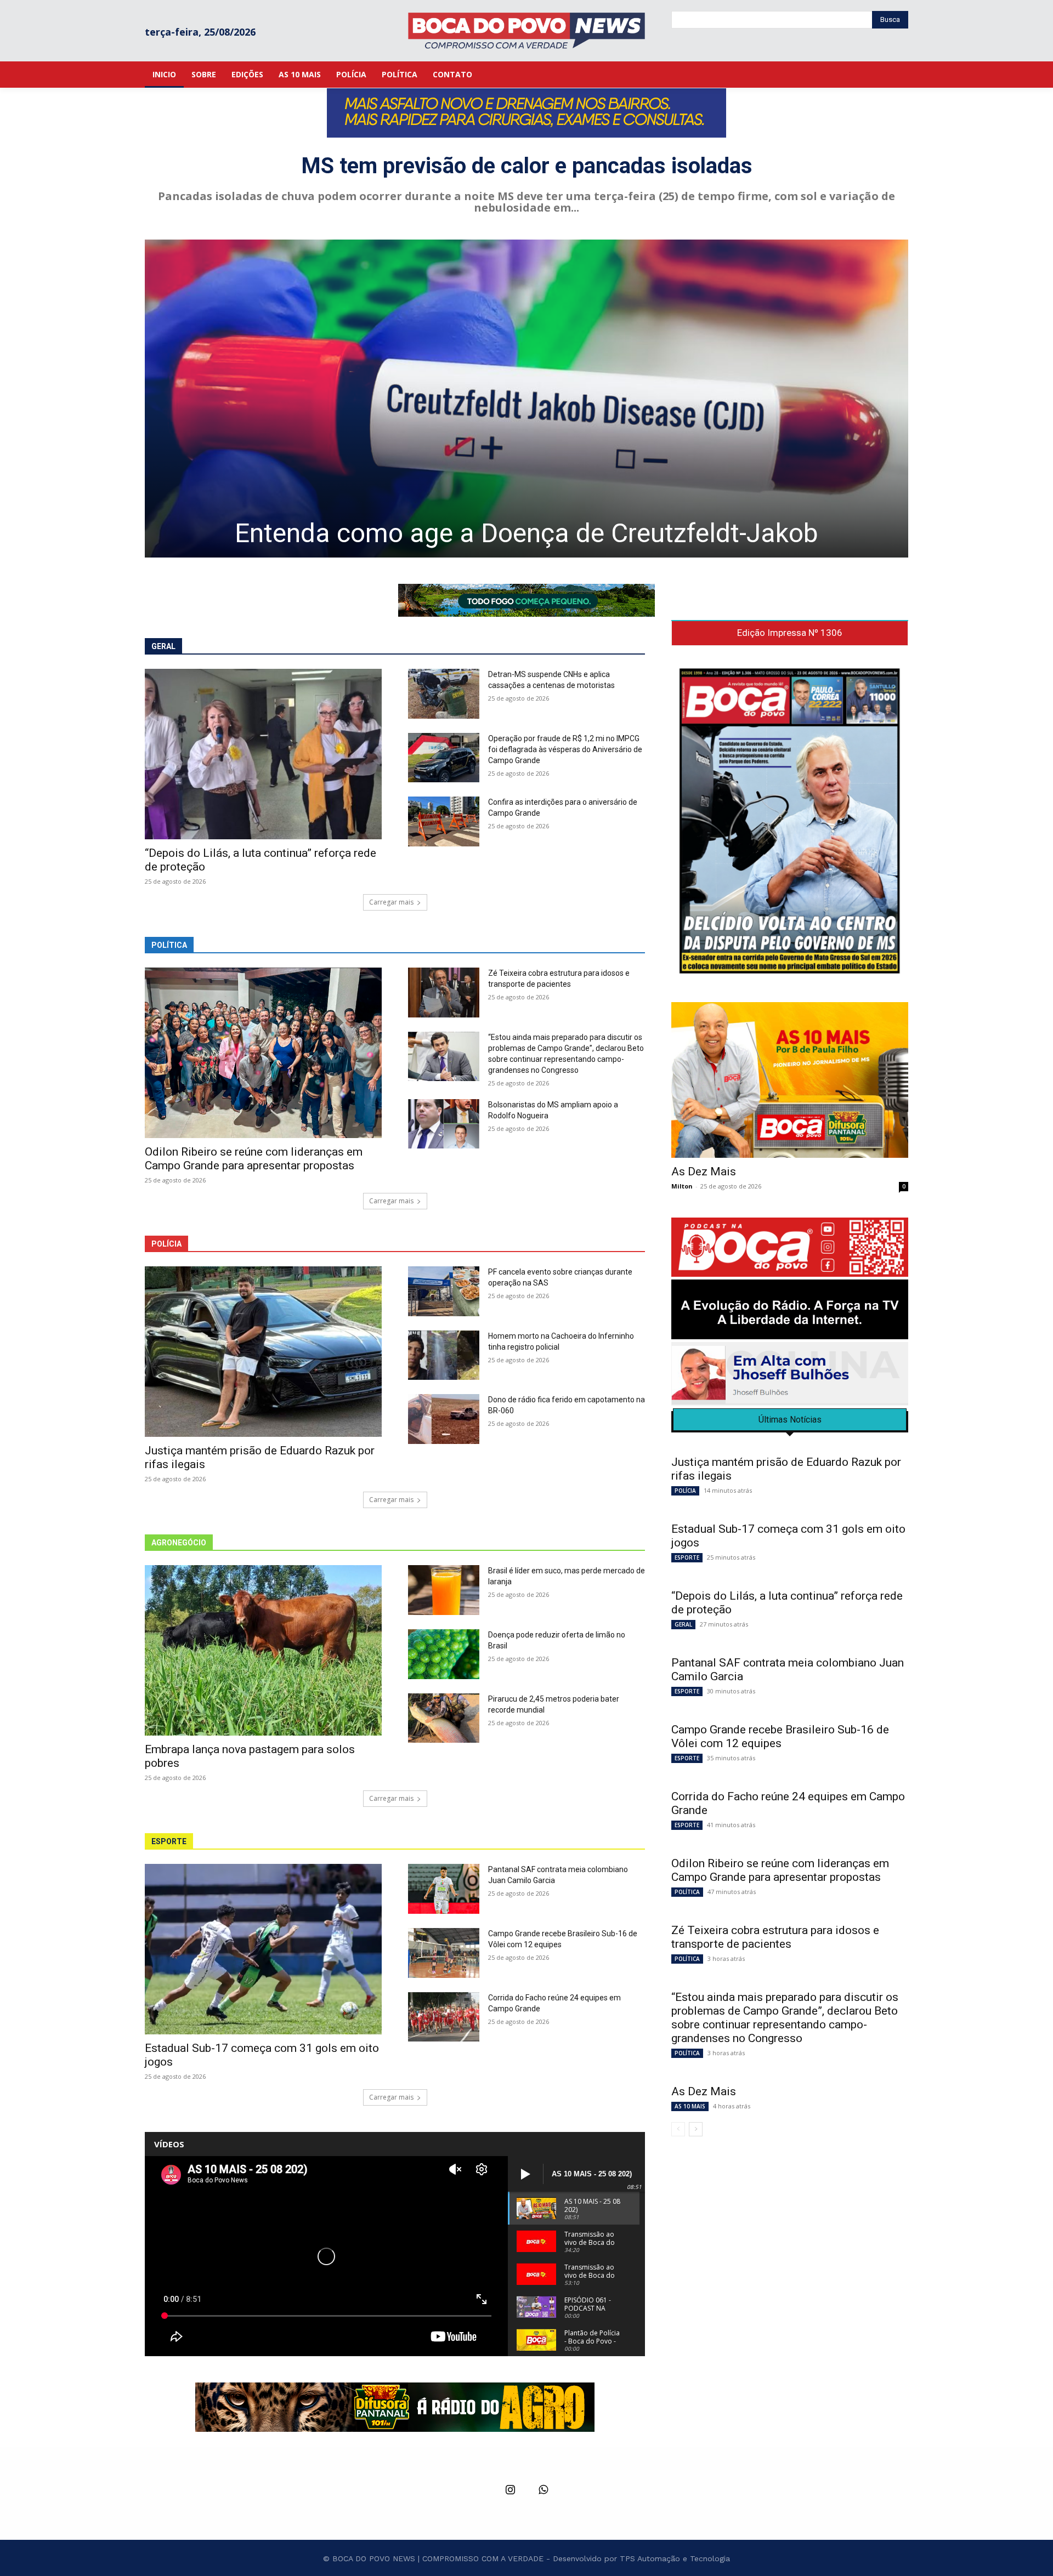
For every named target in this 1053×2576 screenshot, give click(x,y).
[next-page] (696, 2129)
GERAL (683, 1624)
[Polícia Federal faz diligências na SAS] (603, 399)
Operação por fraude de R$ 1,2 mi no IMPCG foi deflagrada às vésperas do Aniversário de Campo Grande (565, 749)
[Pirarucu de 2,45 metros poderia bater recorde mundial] (444, 1718)
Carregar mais (391, 902)
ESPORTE (687, 1557)
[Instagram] (510, 2490)
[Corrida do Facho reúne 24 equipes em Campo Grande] (444, 2017)
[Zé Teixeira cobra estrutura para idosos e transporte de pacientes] (444, 993)
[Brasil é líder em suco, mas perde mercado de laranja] (444, 1590)
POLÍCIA (685, 1491)
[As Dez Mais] (790, 1080)
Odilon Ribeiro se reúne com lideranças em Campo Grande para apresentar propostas (254, 1159)
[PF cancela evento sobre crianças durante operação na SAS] (444, 1291)
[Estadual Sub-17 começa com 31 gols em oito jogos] (263, 1949)
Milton (682, 1186)
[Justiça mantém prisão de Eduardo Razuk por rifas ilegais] (263, 1352)
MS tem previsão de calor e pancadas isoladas (527, 166)
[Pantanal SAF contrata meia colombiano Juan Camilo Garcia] (444, 1889)
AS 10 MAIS (690, 2106)
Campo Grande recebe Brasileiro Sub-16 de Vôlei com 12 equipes (780, 1736)
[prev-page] (678, 2129)
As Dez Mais (704, 1172)
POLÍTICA (687, 1892)
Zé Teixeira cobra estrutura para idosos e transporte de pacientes (775, 1937)
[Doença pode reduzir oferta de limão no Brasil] (444, 1654)
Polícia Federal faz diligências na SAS (603, 533)
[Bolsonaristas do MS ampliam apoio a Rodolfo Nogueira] (444, 1124)
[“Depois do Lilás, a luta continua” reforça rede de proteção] (263, 754)
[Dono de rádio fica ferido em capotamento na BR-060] (444, 1419)
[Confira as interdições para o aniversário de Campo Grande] (444, 821)
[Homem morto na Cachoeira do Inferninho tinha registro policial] (444, 1355)
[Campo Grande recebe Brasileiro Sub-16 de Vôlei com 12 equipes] (444, 1953)
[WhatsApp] (543, 2490)
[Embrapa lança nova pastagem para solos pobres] (263, 1650)
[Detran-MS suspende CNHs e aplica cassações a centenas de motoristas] (444, 694)
